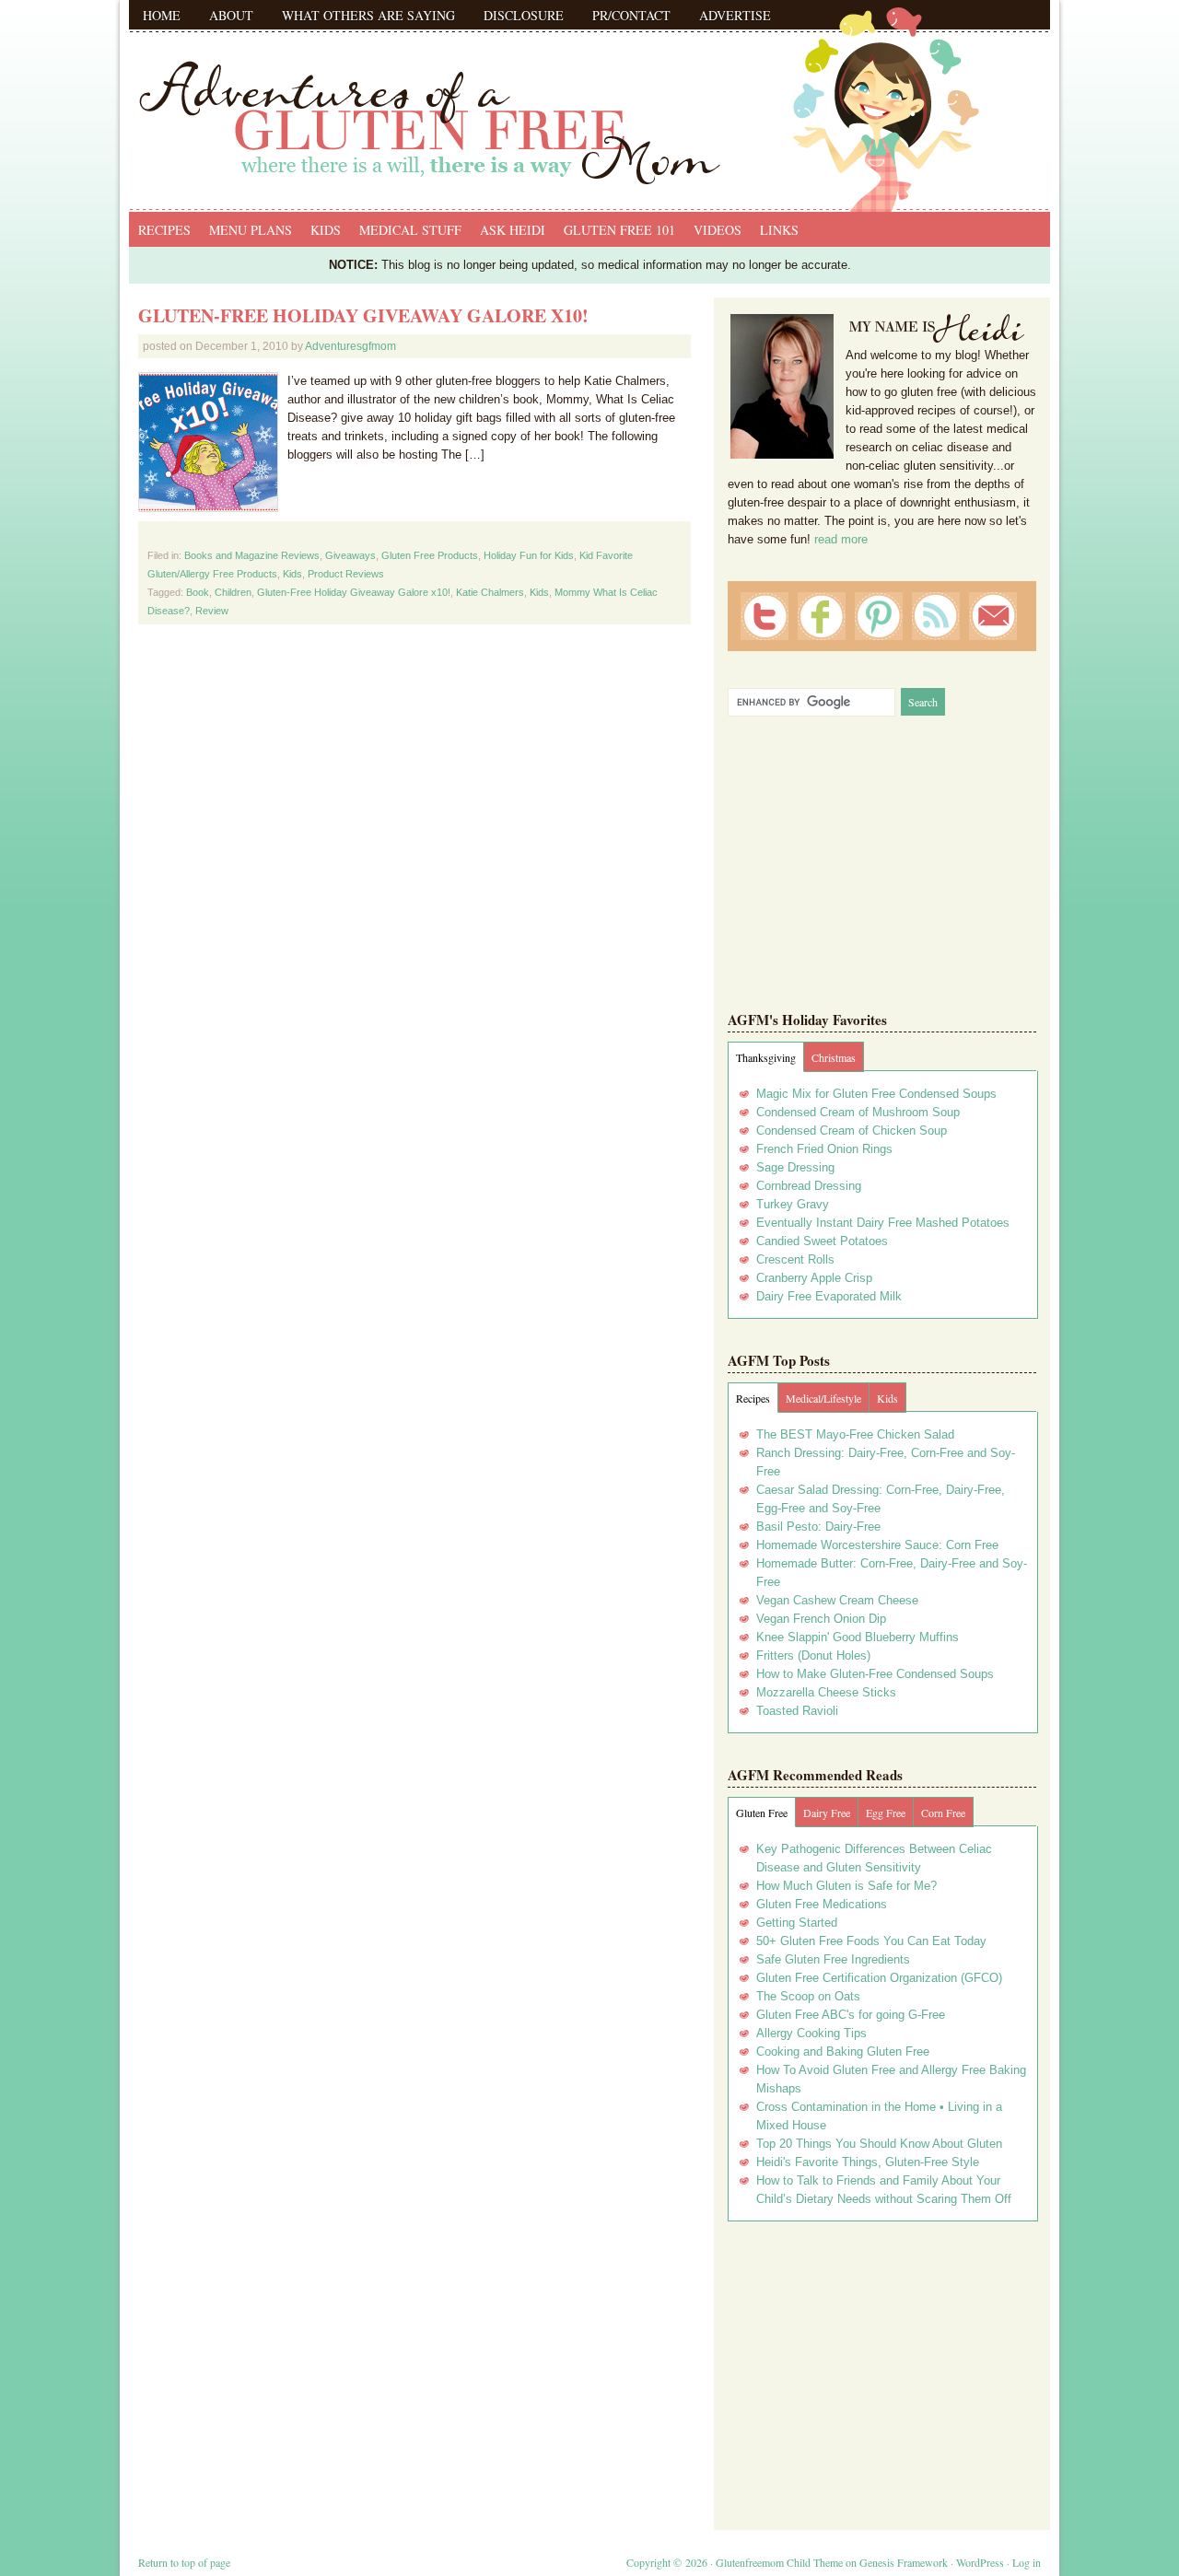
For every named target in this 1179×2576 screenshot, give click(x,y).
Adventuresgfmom (350, 346)
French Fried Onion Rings (824, 1149)
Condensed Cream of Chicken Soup (852, 1131)
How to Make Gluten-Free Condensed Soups (875, 1674)
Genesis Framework (904, 2562)
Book (198, 592)
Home (162, 15)
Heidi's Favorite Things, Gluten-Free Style (868, 2162)
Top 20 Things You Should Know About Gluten (879, 2144)
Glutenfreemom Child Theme (779, 2562)
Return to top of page (184, 2562)
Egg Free (886, 1813)
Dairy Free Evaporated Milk (829, 1296)
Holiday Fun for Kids (529, 555)
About (231, 15)
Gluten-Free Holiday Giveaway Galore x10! (363, 315)
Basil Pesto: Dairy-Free (818, 1527)
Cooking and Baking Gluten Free (843, 2051)
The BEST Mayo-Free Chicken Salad (855, 1434)
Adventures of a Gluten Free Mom (589, 101)
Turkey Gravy (793, 1204)
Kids (326, 230)
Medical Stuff (410, 230)
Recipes (164, 230)
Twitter (765, 616)
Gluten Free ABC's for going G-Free (851, 2015)
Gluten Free (762, 1813)
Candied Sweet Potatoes (822, 1241)
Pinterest (879, 616)
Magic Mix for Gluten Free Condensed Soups (876, 1094)
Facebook (822, 616)
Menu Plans (251, 230)
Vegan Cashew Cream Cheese (837, 1600)
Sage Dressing (795, 1167)
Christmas (834, 1057)
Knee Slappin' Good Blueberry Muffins (858, 1637)
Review (212, 611)
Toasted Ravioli (797, 1711)
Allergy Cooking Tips (811, 2033)
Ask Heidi (513, 230)
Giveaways (350, 555)
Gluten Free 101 (619, 230)
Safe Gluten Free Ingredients (833, 1959)
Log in (1027, 2562)
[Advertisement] (882, 2369)
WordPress (980, 2562)
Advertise (735, 15)
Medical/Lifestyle (823, 1398)
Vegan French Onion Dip (821, 1619)
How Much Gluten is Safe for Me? (846, 1886)
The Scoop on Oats (808, 1996)
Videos (718, 230)
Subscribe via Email (993, 616)
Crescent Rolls (795, 1259)
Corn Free (943, 1813)
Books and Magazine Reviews (252, 555)
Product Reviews (346, 574)
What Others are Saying (368, 15)
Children (233, 592)
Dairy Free (827, 1813)
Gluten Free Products (430, 555)
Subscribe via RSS (936, 616)
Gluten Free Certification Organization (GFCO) (879, 1978)
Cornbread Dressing (809, 1186)
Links (779, 230)
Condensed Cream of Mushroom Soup (858, 1112)
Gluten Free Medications (822, 1904)
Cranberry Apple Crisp (814, 1278)
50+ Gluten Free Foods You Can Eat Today (871, 1941)
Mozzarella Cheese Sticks (826, 1692)
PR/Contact (631, 15)
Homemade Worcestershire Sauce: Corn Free (877, 1545)
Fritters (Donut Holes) (813, 1655)
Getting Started (797, 1923)
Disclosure (524, 15)
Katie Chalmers (490, 592)
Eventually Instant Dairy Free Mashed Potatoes (883, 1223)
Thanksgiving (766, 1057)
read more (841, 539)
